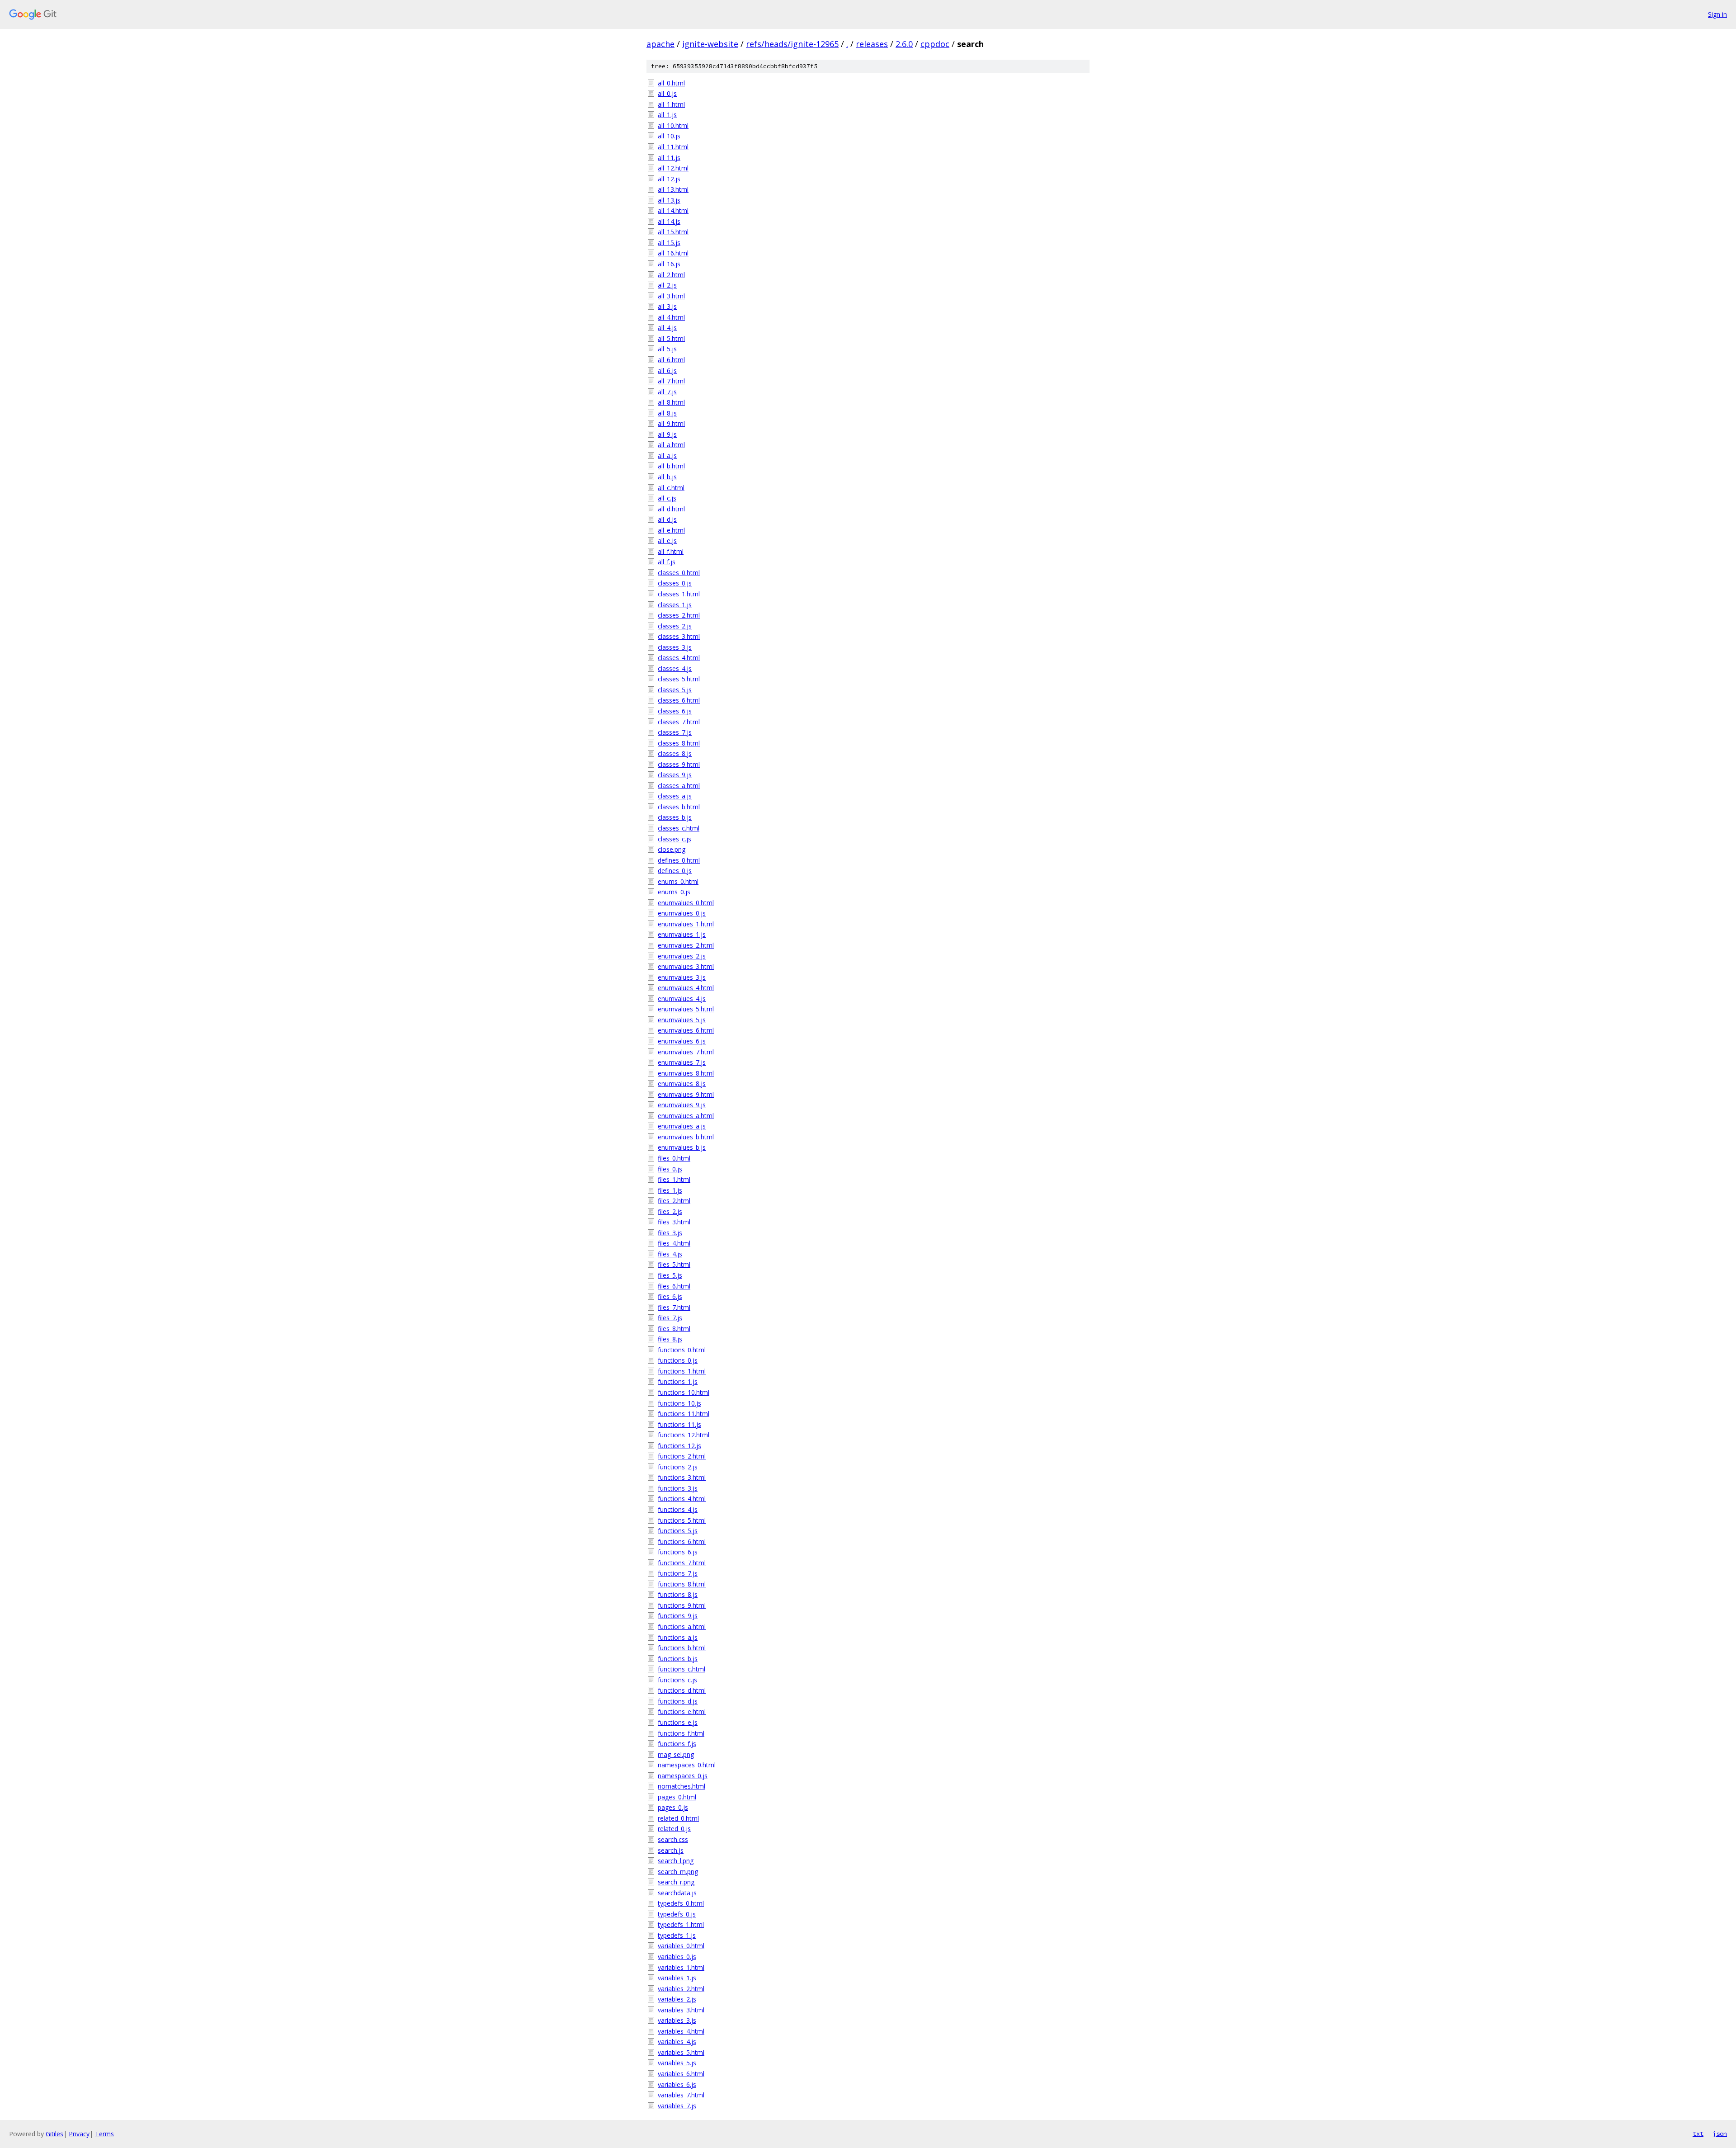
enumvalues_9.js (682, 1105)
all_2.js (667, 285)
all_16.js (669, 264)
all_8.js (667, 413)
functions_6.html (682, 1541)
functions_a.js (678, 1637)
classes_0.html (679, 573)
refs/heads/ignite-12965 (792, 44)
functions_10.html (684, 1392)
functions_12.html (684, 1435)
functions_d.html (682, 1690)
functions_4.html (682, 1499)
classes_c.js (675, 839)
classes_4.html (679, 658)
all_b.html (671, 466)
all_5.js (667, 349)
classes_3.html (679, 636)
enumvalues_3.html (686, 966)
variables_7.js (677, 2106)
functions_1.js (678, 1381)
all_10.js (669, 136)
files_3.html (674, 1222)
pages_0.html (677, 1797)
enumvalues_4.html (686, 988)
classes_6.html (679, 700)
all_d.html (671, 509)
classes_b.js (675, 817)
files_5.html (674, 1264)
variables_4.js (677, 2042)
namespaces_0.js (683, 1776)
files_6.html (674, 1286)
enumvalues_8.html (686, 1073)
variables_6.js (677, 2084)
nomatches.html (682, 1786)
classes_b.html (679, 807)
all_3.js (667, 306)
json (1720, 2134)
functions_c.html (682, 1669)
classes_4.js (675, 668)
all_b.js (667, 477)
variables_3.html (681, 2010)
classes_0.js (675, 583)
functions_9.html (682, 1605)
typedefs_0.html (681, 1903)
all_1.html (671, 104)
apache (660, 44)
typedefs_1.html (681, 1924)
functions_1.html (682, 1371)
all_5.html (671, 338)
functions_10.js (679, 1403)
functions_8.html (682, 1584)
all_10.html (673, 125)
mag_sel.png (676, 1754)
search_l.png (676, 1861)
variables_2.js (677, 1999)
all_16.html (673, 253)
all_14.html (673, 210)
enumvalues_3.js (682, 977)
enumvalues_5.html (686, 1009)
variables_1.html (681, 1967)
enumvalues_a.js (682, 1126)
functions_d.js (678, 1701)
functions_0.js (678, 1360)
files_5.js (670, 1275)
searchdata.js (677, 1893)
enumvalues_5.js (682, 1020)
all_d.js (667, 519)
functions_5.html (682, 1520)
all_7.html (671, 381)
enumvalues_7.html (686, 1052)
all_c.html (671, 488)
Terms (104, 2134)
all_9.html (671, 423)
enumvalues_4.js (682, 998)
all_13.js (669, 200)
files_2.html (674, 1201)
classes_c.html (679, 828)
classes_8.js (675, 753)
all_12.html (673, 168)
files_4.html (674, 1243)
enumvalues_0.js (682, 913)
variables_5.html (681, 2052)
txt (1698, 2134)
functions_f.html (681, 1733)
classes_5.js (675, 690)
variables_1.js (677, 1978)
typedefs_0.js (677, 1914)
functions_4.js (678, 1509)
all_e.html (671, 530)
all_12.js (669, 179)
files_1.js (670, 1190)
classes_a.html (679, 786)
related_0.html (678, 1818)
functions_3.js (678, 1488)
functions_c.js (677, 1680)
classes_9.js (675, 775)
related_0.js (674, 1829)
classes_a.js (675, 796)
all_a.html (671, 445)
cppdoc (935, 44)
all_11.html (673, 147)
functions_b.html (682, 1648)
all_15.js (669, 243)
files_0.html (674, 1158)
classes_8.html (679, 743)
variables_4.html (681, 2031)
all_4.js (667, 328)
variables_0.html (681, 1946)
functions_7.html (682, 1563)
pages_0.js (673, 1807)
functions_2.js (678, 1467)
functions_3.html (682, 1477)
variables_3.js (677, 2020)
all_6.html (671, 360)
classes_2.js (675, 626)
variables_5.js (677, 2063)
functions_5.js (678, 1531)
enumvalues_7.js (682, 1062)
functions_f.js (677, 1744)
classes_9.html (679, 764)
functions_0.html (682, 1350)
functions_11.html (684, 1414)
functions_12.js (679, 1446)
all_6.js (667, 371)
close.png (672, 849)
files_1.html (674, 1179)
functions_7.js (678, 1573)
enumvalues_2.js (682, 956)
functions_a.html (682, 1626)
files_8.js (670, 1339)
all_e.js (667, 541)
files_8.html (674, 1329)
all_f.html (671, 551)
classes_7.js (675, 732)
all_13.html (673, 189)
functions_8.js (678, 1594)
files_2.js (670, 1211)
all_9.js (667, 434)
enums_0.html (678, 881)
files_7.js (670, 1318)
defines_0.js (675, 871)
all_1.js (667, 115)
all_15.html (673, 232)
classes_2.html (679, 615)
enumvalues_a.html (686, 1116)
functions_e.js (678, 1722)
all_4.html (671, 317)
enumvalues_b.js (682, 1147)
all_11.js (669, 158)
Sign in (1717, 14)
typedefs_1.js (677, 1935)
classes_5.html (679, 679)
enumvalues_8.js (682, 1083)
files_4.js (670, 1254)
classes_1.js (675, 605)
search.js (671, 1850)
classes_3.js (675, 647)
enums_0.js (674, 892)
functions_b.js (678, 1659)
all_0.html (671, 83)
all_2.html (671, 275)
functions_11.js (679, 1424)
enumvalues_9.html (686, 1094)
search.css (673, 1839)
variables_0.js (677, 1957)
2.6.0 (904, 44)
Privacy (79, 2134)
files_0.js (670, 1169)
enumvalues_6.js (682, 1041)
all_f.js (667, 562)
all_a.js (667, 456)
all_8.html (671, 402)
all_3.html (671, 296)
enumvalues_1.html (686, 924)
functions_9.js (678, 1616)
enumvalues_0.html (686, 903)
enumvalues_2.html (686, 945)
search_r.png (676, 1882)
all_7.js (667, 392)
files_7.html (674, 1307)
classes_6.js (675, 711)
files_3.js (670, 1233)
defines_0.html (679, 860)
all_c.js (667, 498)
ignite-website (710, 44)
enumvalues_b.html (686, 1137)
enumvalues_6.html (686, 1030)
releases (872, 44)
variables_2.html (681, 1989)
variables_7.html (681, 2095)
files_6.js (670, 1296)
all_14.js (669, 221)
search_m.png (678, 1872)
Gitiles (54, 2134)
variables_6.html (681, 2074)
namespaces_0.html (687, 1765)
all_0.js (667, 93)
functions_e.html (682, 1711)
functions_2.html (682, 1456)
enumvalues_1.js (682, 934)
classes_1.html (679, 594)
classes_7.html (679, 722)
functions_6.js (678, 1552)
